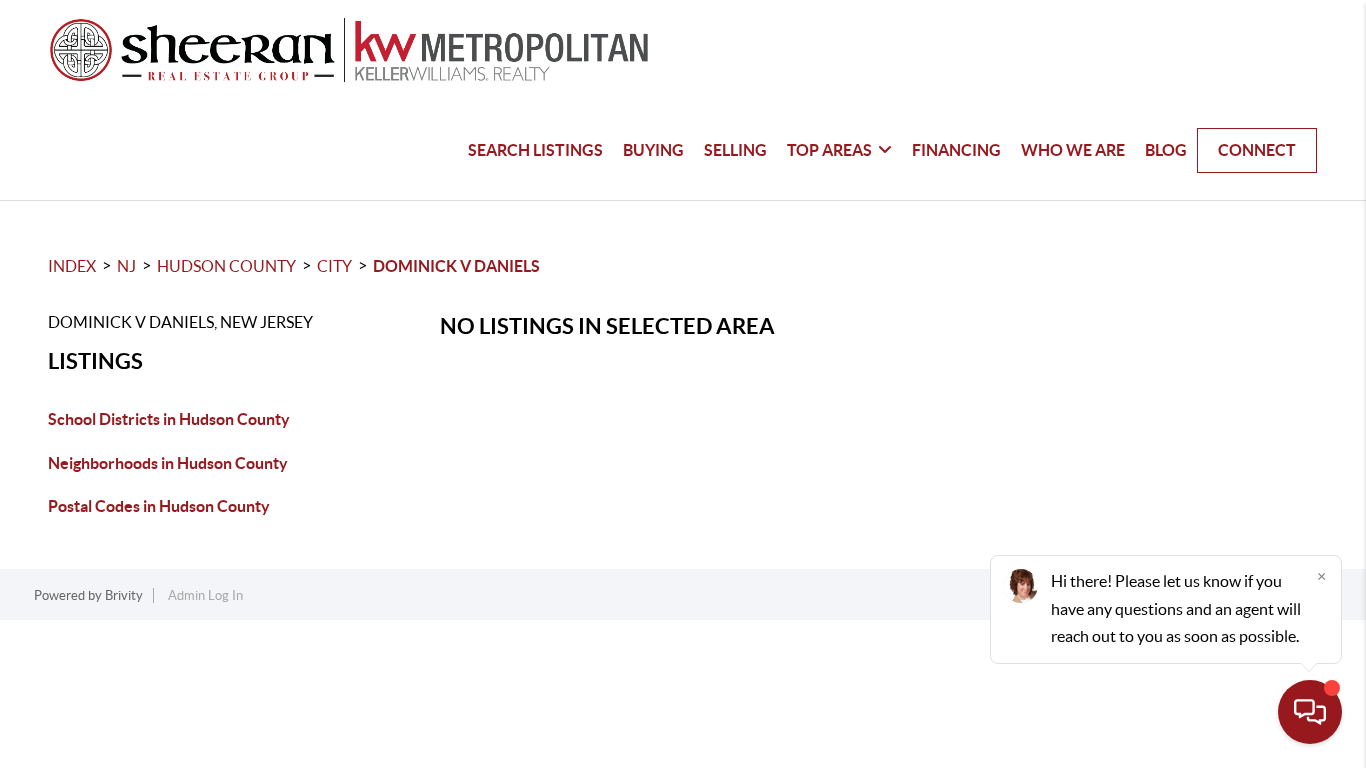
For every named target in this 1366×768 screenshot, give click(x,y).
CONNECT (1257, 150)
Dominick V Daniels (456, 266)
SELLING (735, 150)
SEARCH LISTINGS (535, 150)
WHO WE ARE (1073, 150)
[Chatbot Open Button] (1310, 712)
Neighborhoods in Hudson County (168, 463)
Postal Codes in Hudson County (159, 506)
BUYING (653, 150)
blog (1166, 150)
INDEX (72, 266)
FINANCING (956, 150)
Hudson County (226, 266)
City (334, 266)
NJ (126, 266)
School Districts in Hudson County (169, 419)
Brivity (124, 595)
